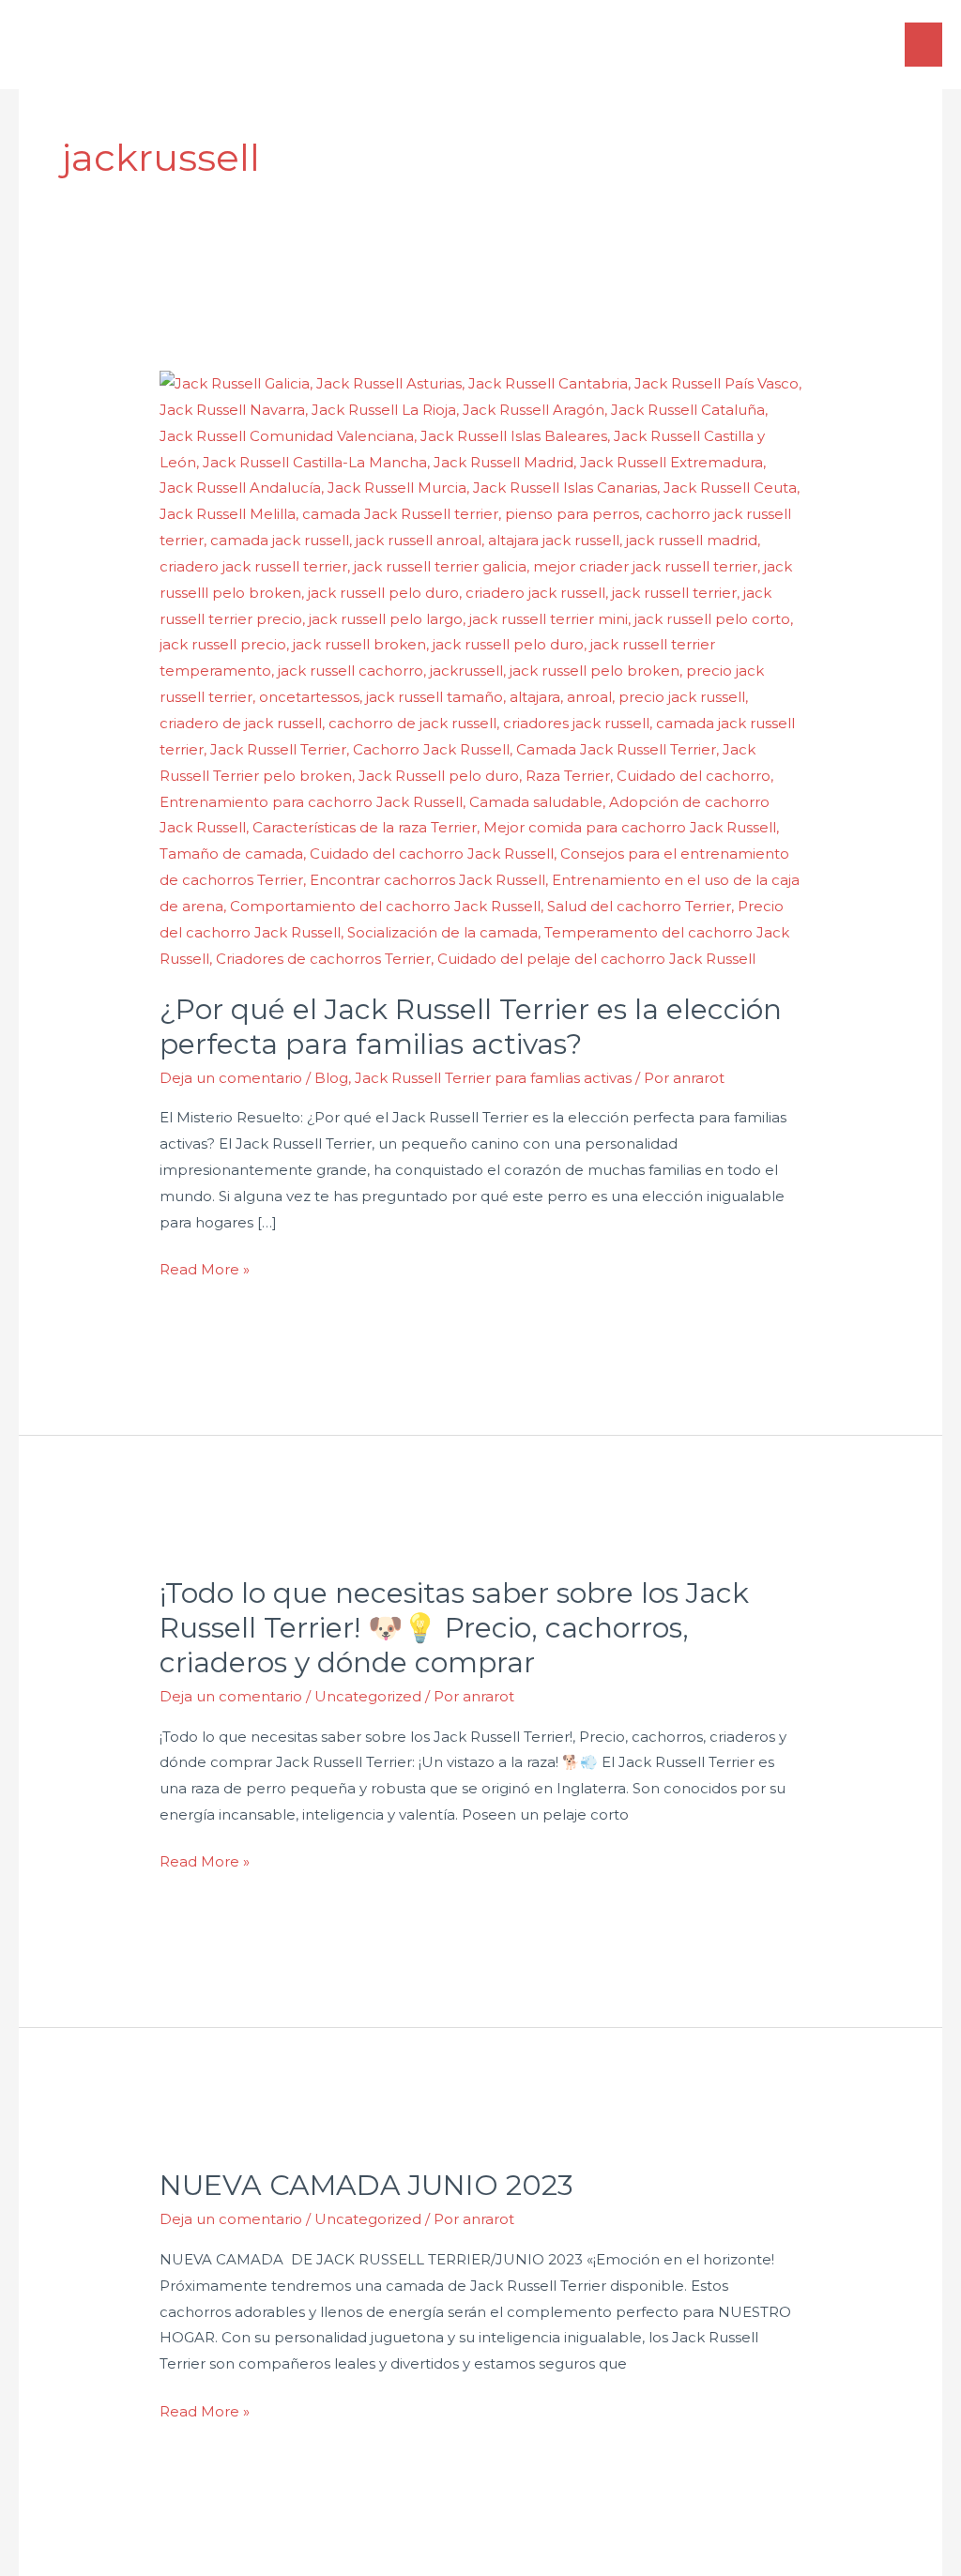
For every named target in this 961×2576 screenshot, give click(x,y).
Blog (331, 1078)
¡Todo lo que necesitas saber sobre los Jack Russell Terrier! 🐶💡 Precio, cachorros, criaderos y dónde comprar (454, 1628)
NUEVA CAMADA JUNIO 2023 (366, 2185)
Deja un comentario (231, 1078)
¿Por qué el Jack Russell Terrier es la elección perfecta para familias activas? (471, 1027)
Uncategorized (368, 1696)
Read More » (205, 1267)
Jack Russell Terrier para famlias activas (493, 1078)
